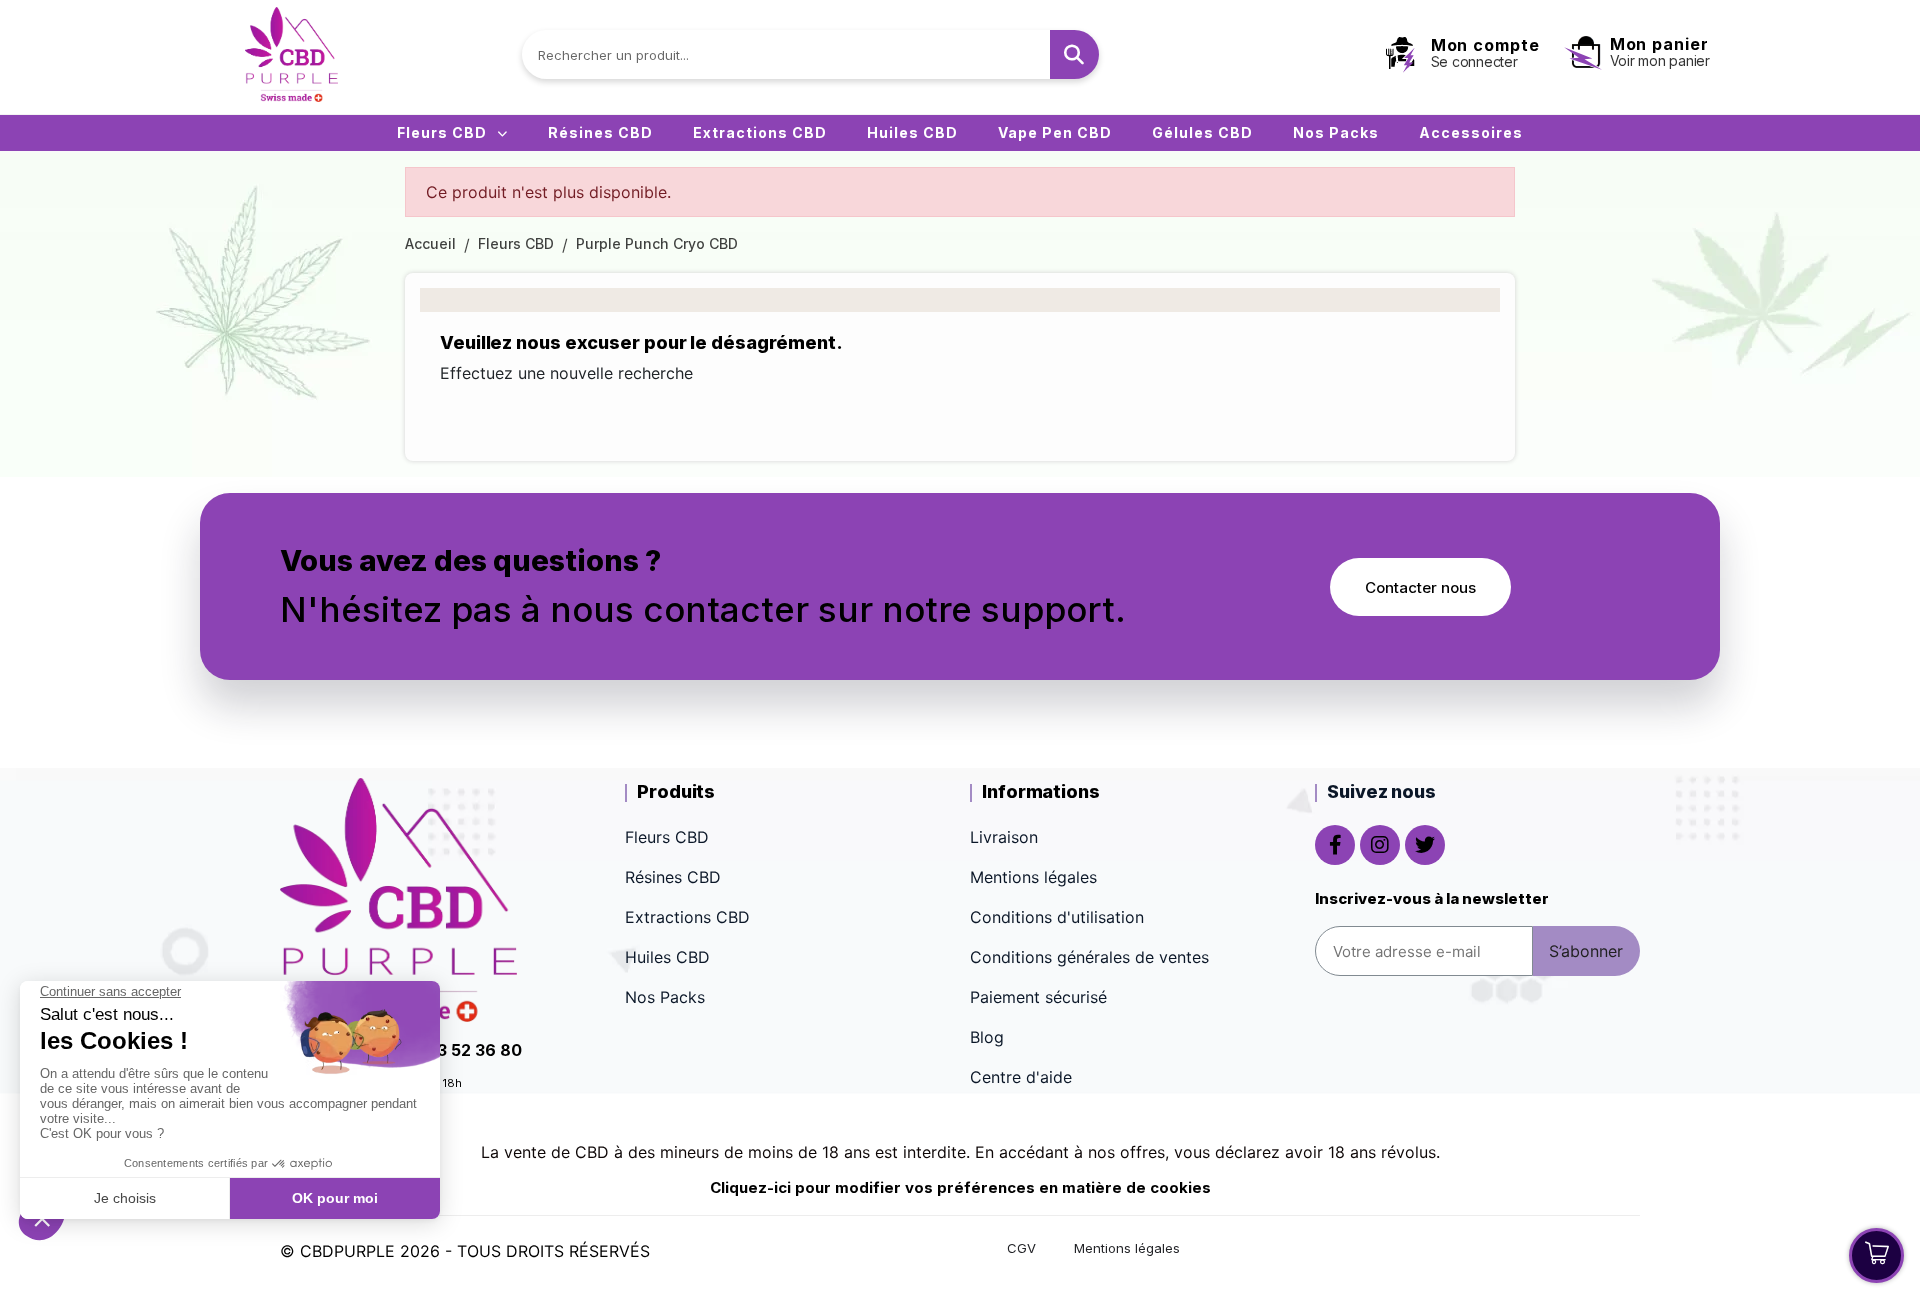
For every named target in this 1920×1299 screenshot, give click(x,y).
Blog (987, 1037)
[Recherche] (1074, 54)
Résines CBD (600, 132)
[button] (1420, 587)
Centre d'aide (1021, 1077)
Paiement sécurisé (1038, 997)
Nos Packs (1336, 132)
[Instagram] (1380, 845)
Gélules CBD (1202, 132)
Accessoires (1471, 132)
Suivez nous (1381, 791)
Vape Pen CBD (1055, 132)
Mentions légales (1033, 877)
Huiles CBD (912, 132)
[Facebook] (1335, 845)
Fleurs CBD (442, 132)
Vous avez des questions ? (470, 560)
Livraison (1004, 837)
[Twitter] (1425, 845)
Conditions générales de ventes (1089, 957)
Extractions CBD (760, 132)
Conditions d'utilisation (1057, 917)
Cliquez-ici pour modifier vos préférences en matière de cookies (960, 1187)
